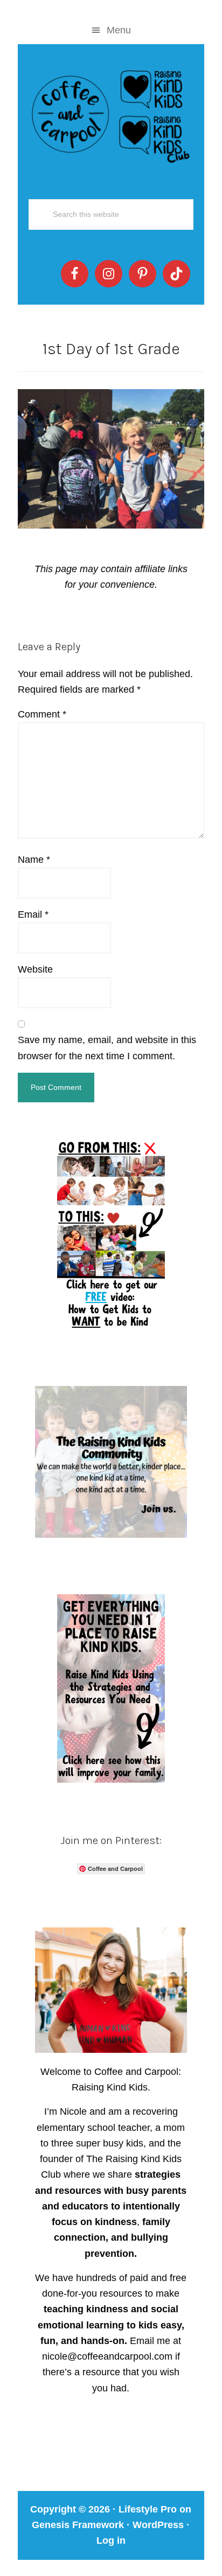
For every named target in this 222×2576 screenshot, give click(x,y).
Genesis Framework (78, 2525)
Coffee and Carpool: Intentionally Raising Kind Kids (111, 114)
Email (33, 914)
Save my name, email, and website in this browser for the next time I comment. (107, 1048)
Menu (119, 30)
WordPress (158, 2525)
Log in (111, 2540)
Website (35, 969)
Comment (42, 714)
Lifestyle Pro (148, 2509)
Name (34, 860)
